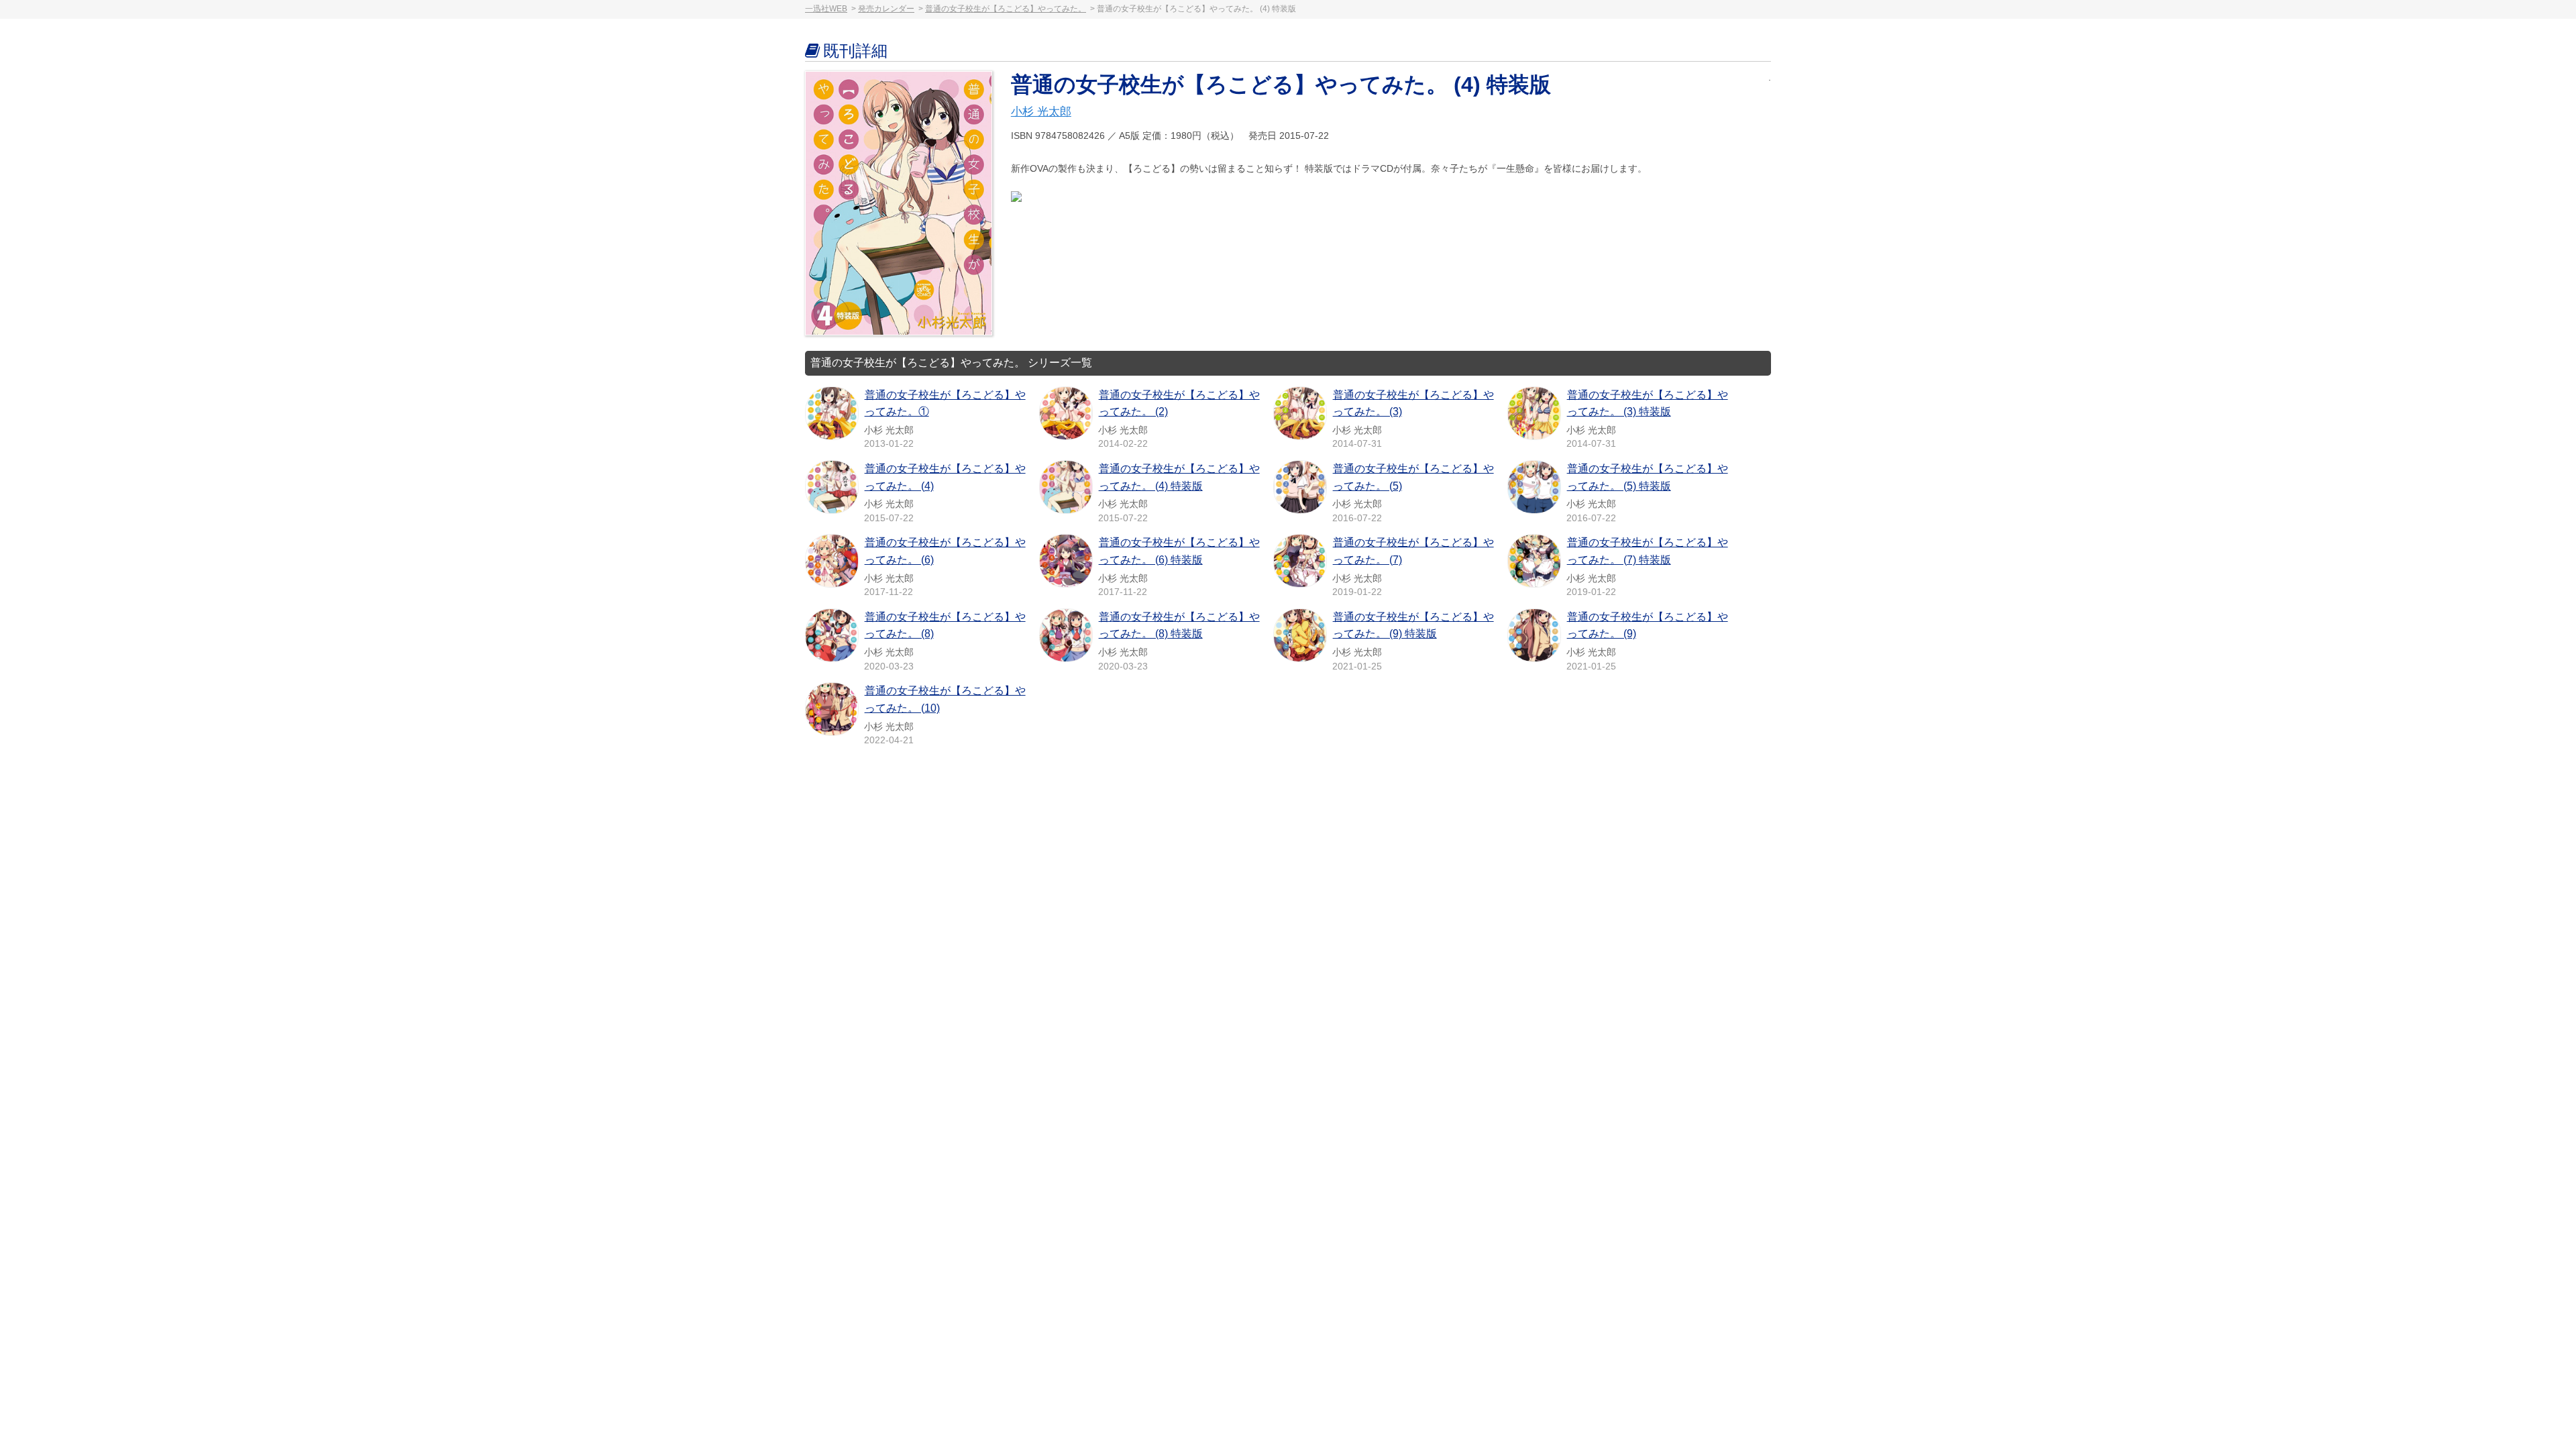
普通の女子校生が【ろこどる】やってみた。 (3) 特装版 (1648, 404)
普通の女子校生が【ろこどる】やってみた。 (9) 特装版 (1413, 626)
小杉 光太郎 (1041, 112)
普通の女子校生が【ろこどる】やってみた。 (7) (1413, 551)
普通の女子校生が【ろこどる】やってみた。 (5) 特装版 (1648, 477)
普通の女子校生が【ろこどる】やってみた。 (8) (945, 626)
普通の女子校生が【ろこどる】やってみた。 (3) (1413, 404)
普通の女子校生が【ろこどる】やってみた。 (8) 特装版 (1179, 626)
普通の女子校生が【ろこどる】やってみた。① (945, 404)
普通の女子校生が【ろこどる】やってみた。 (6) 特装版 (1179, 551)
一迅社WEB (826, 9)
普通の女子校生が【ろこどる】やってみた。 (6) (945, 551)
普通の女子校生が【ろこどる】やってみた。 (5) (1413, 477)
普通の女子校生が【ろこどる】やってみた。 (1006, 9)
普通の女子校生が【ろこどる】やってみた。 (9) (1648, 626)
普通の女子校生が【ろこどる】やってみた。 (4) (945, 477)
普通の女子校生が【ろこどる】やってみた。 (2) (1179, 404)
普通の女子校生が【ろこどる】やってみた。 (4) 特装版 (1179, 477)
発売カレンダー (886, 9)
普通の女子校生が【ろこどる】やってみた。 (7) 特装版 (1648, 551)
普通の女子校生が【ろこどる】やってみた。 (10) (945, 699)
